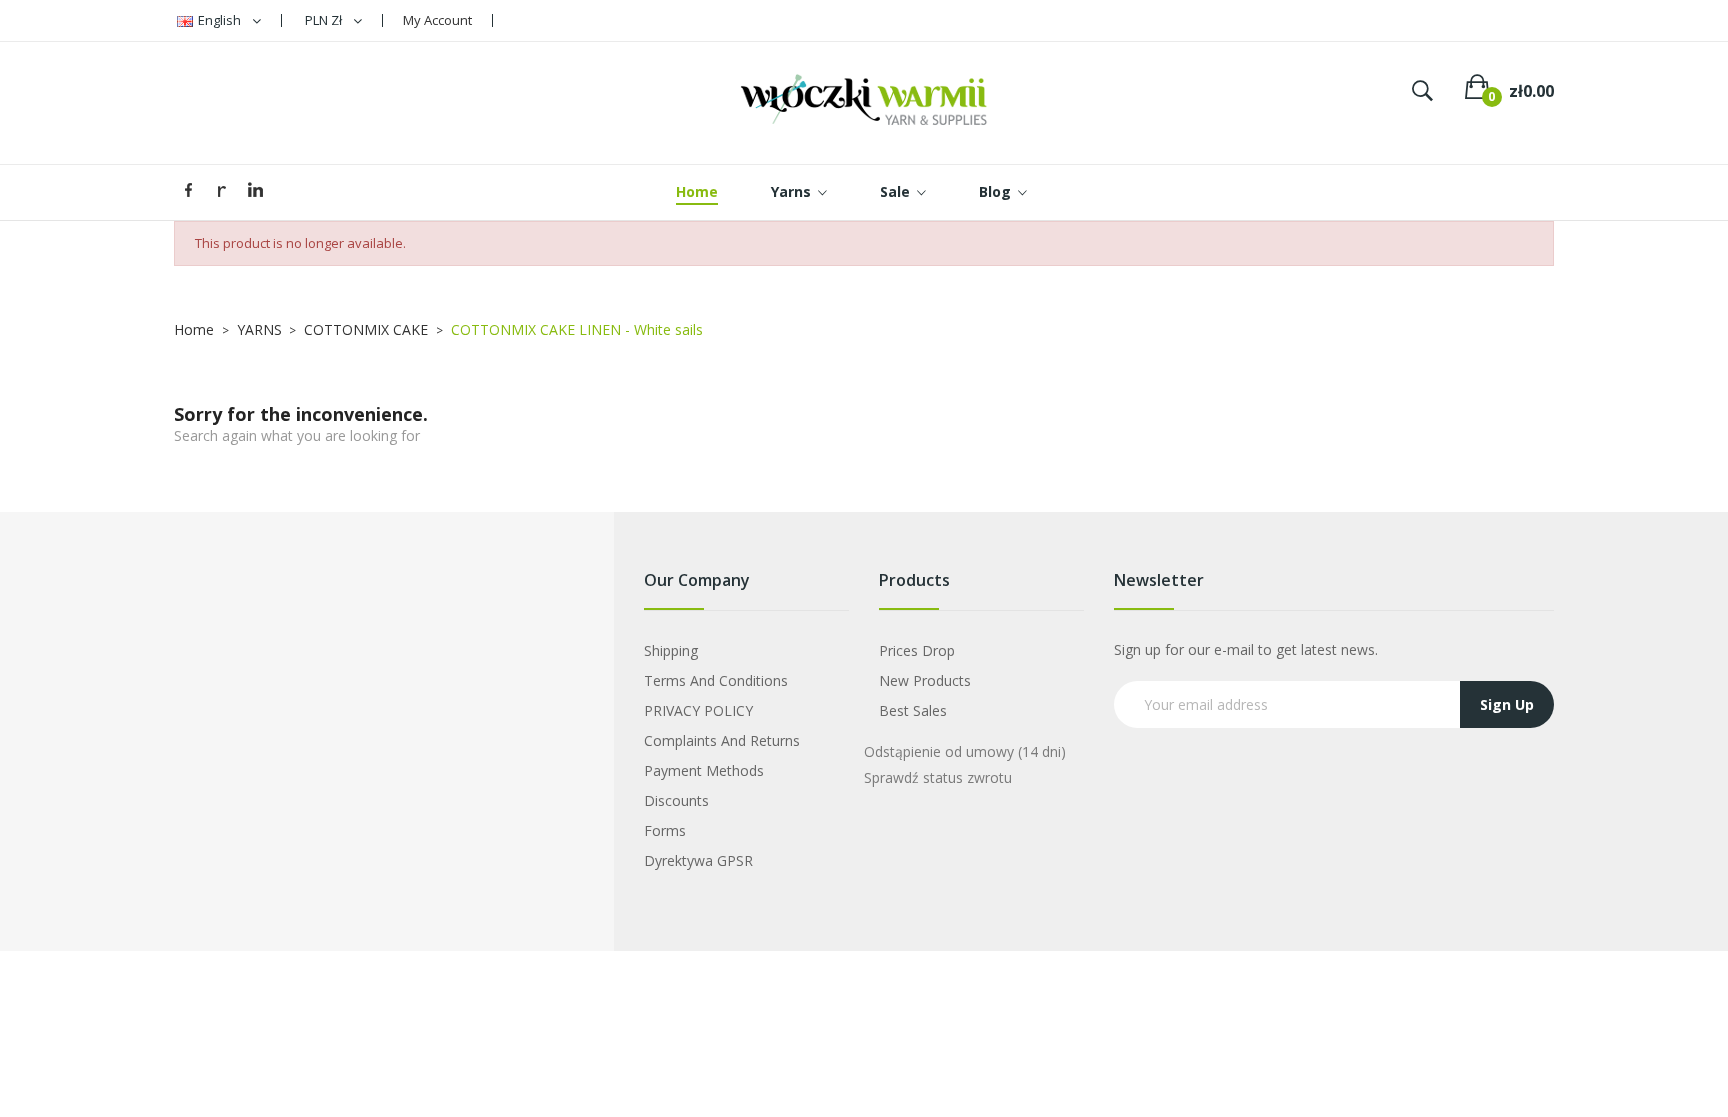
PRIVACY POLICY (698, 710)
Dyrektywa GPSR (698, 860)
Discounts (676, 800)
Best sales (913, 710)
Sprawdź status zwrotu (938, 777)
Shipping (671, 650)
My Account (437, 20)
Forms (665, 830)
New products (925, 680)
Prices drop (917, 650)
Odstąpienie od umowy (965, 751)
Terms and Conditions (716, 680)
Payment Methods (704, 770)
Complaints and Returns (722, 740)
